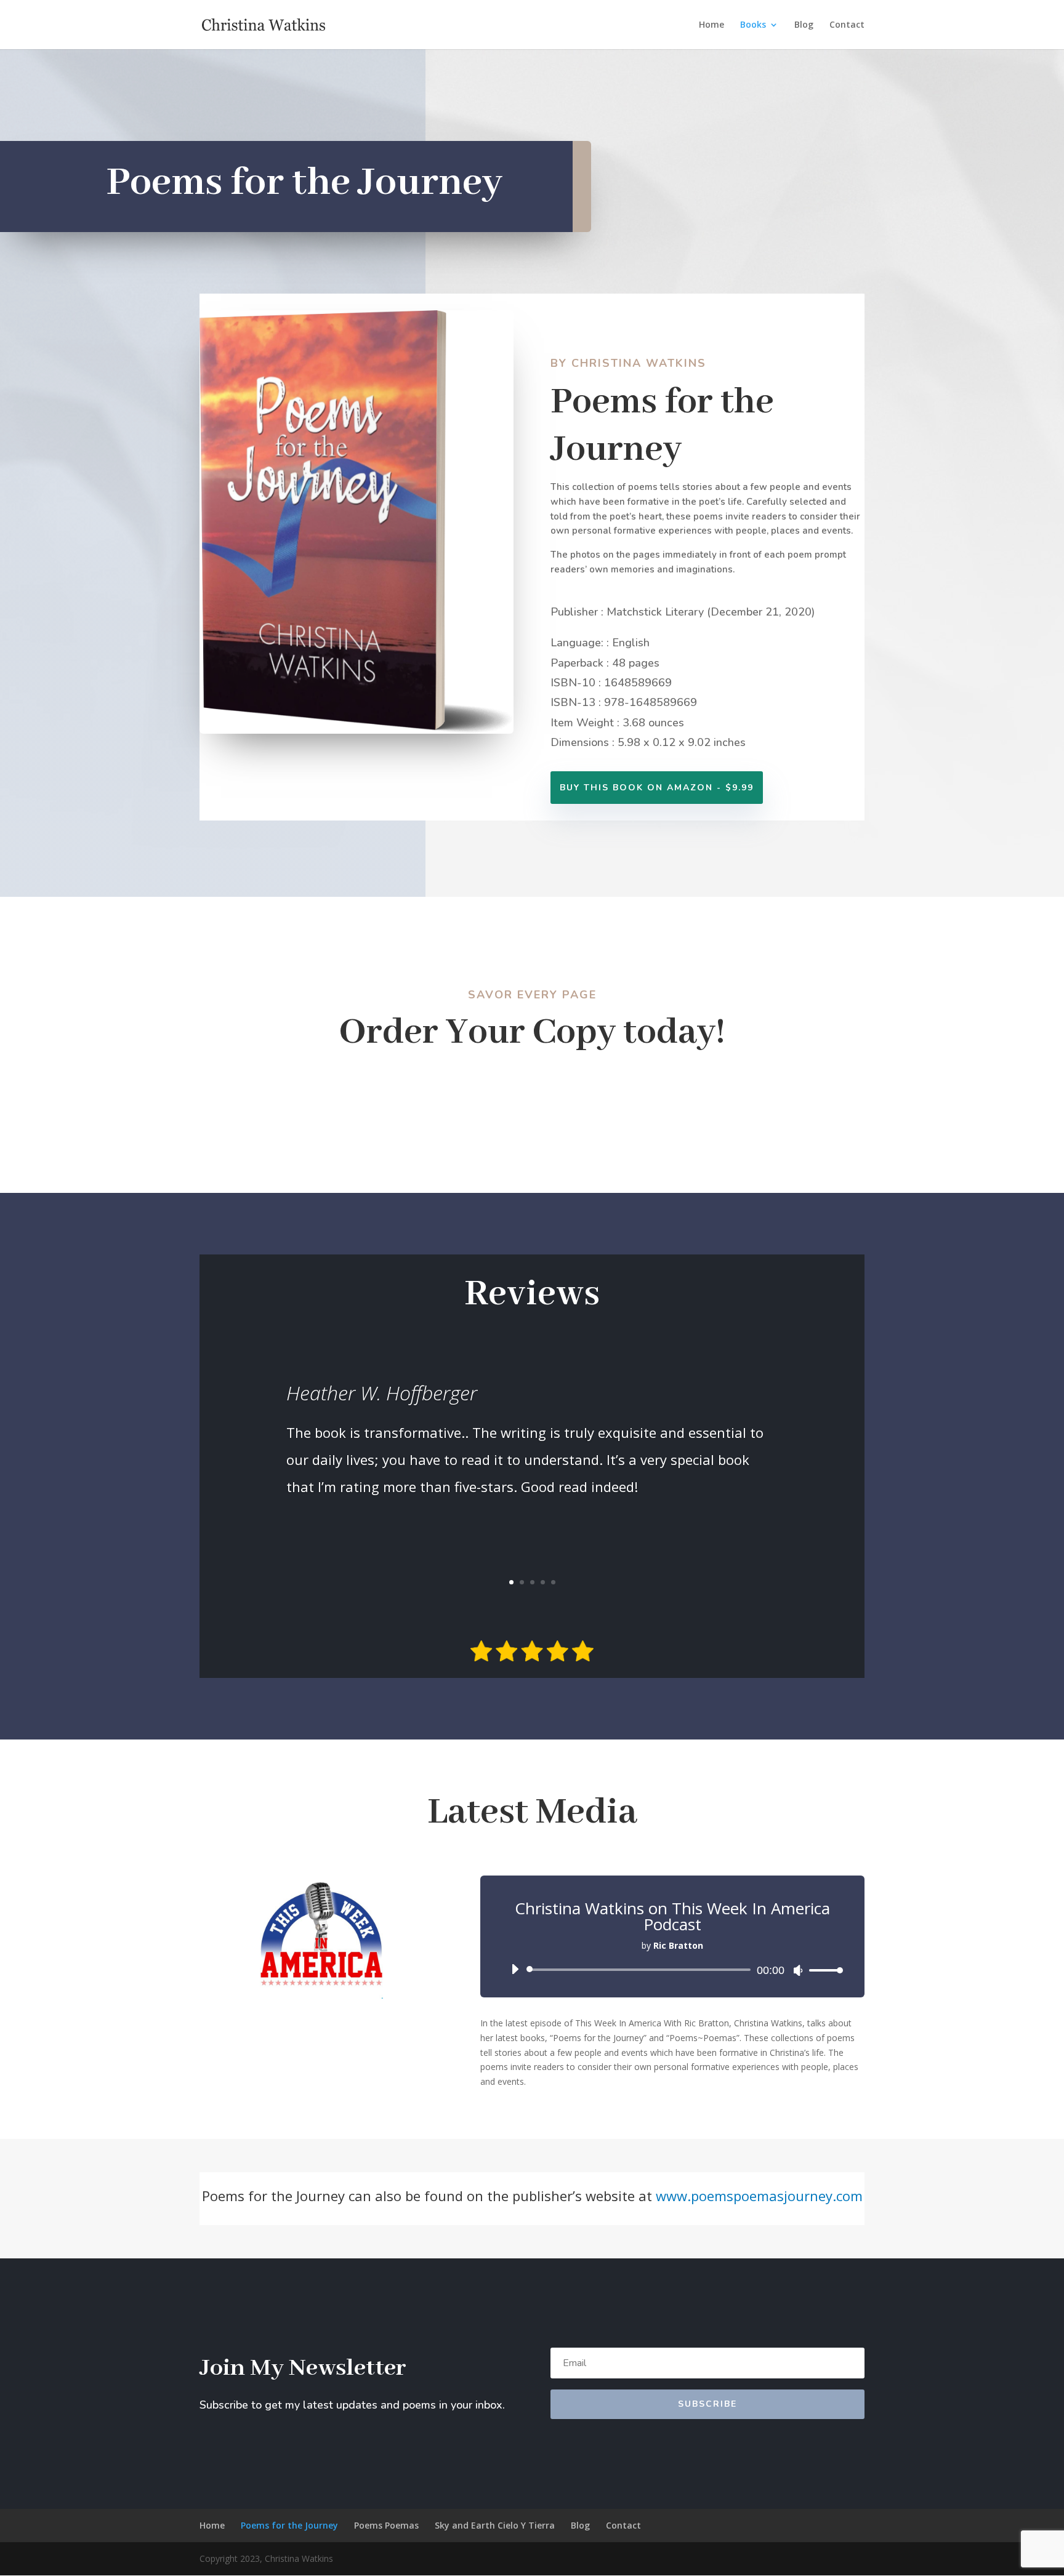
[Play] (515, 1969)
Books (753, 25)
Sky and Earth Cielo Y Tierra (495, 2525)
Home (711, 25)
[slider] (823, 1970)
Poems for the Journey (289, 2525)
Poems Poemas (386, 2525)
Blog (804, 25)
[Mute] (798, 1970)
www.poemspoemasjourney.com (759, 2196)
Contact (847, 25)
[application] (672, 1970)
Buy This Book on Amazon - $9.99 (657, 788)
